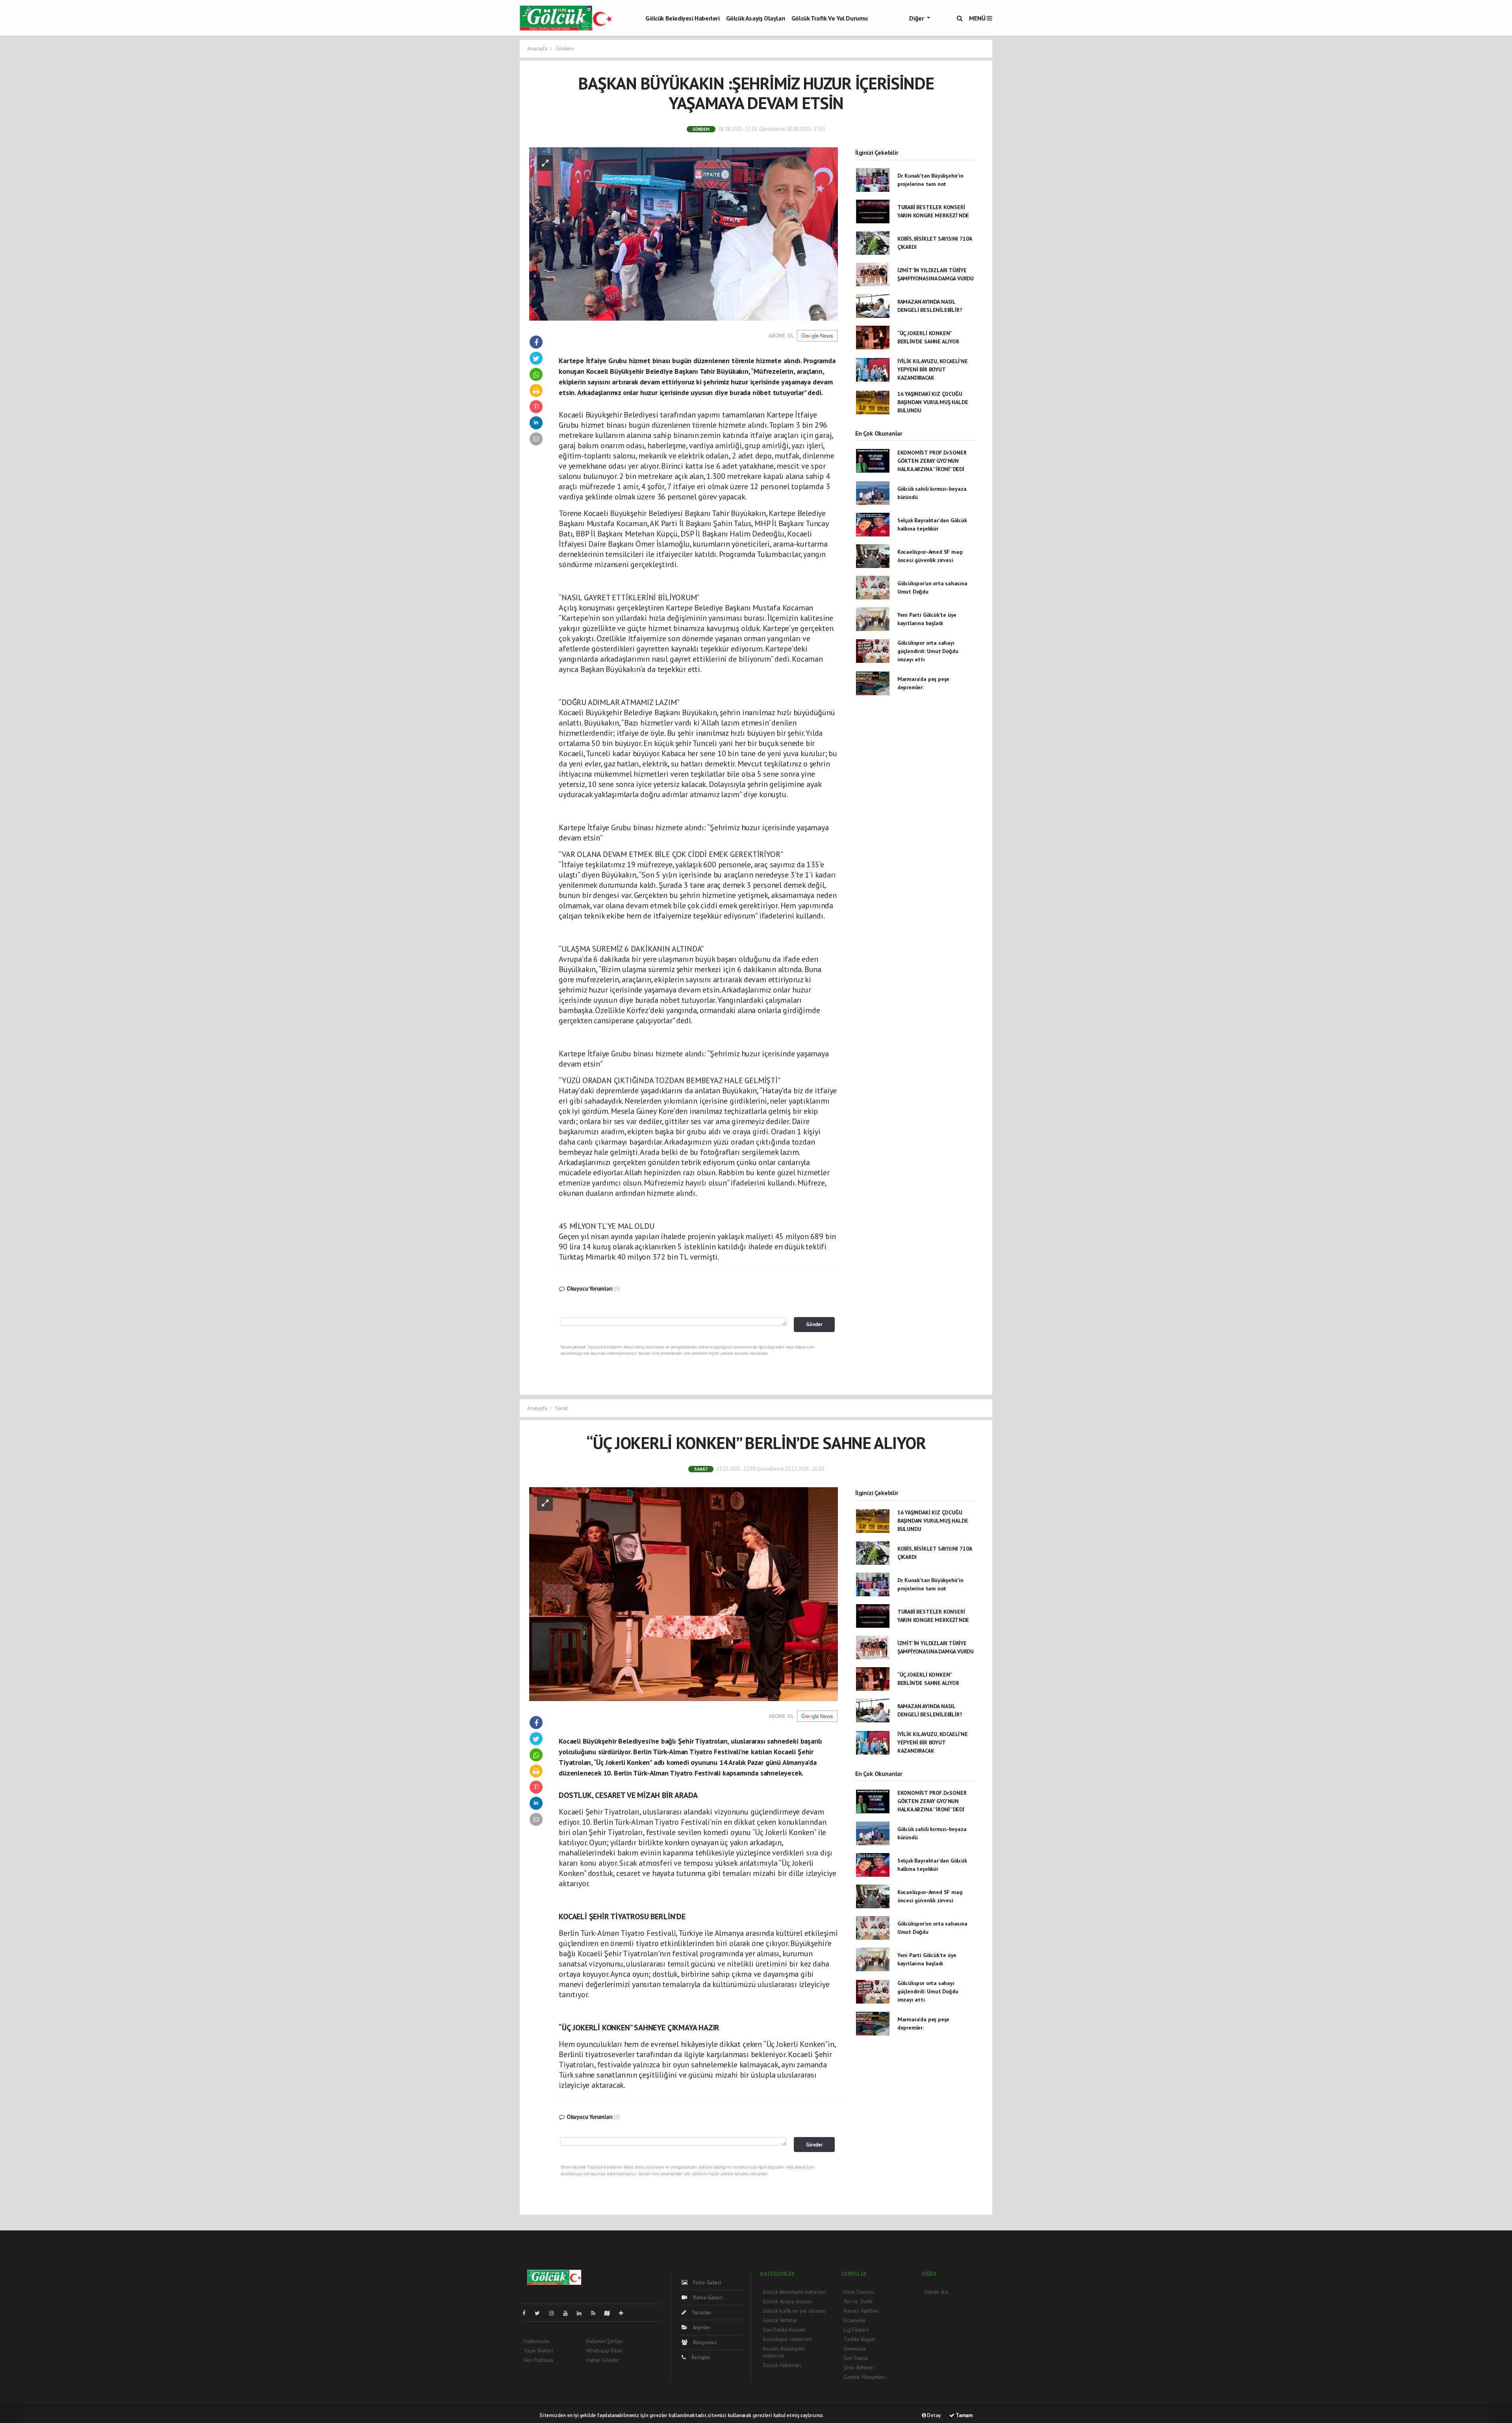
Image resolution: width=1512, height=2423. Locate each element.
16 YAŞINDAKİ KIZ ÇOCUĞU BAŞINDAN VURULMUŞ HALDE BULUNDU (933, 402)
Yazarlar (701, 2312)
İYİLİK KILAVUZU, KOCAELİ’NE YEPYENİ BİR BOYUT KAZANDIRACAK (933, 369)
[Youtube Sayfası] (569, 2313)
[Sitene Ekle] (624, 2313)
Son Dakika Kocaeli (784, 2330)
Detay (933, 2415)
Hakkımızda (536, 2341)
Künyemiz (704, 2342)
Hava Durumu (859, 2292)
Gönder (814, 1324)
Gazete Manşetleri (864, 2377)
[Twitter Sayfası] (540, 2313)
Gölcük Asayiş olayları (756, 18)
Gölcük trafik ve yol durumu (830, 18)
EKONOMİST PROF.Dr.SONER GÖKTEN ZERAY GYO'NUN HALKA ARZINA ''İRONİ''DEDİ (932, 461)
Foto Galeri (706, 2282)
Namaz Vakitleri (861, 2311)
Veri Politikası (538, 2360)
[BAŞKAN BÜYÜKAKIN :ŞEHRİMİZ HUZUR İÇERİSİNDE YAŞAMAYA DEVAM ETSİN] (684, 233)
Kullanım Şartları (605, 2341)
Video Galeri (707, 2297)
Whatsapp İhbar (604, 2351)
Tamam (964, 2415)
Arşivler (701, 2327)
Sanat (562, 1408)
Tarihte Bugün (859, 2339)
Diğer (917, 18)
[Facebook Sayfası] (527, 2313)
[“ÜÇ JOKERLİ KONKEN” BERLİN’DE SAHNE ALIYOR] (684, 1594)
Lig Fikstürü (856, 2330)
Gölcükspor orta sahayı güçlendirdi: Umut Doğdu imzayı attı (928, 651)
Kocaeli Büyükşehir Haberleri (784, 2352)
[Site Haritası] (610, 2313)
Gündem (565, 49)
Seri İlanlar (856, 2358)
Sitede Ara (936, 2292)
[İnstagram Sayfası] (555, 2313)
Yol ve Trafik (858, 2301)
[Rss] (596, 2313)
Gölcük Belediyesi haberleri (682, 18)
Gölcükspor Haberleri (787, 2339)
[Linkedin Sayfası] (582, 2313)
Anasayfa (538, 49)
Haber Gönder (603, 2360)
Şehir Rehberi (859, 2367)
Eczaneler (855, 2320)
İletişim (700, 2357)
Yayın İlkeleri (538, 2351)
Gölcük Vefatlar (780, 2320)
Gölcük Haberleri (782, 2365)
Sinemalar (855, 2349)
